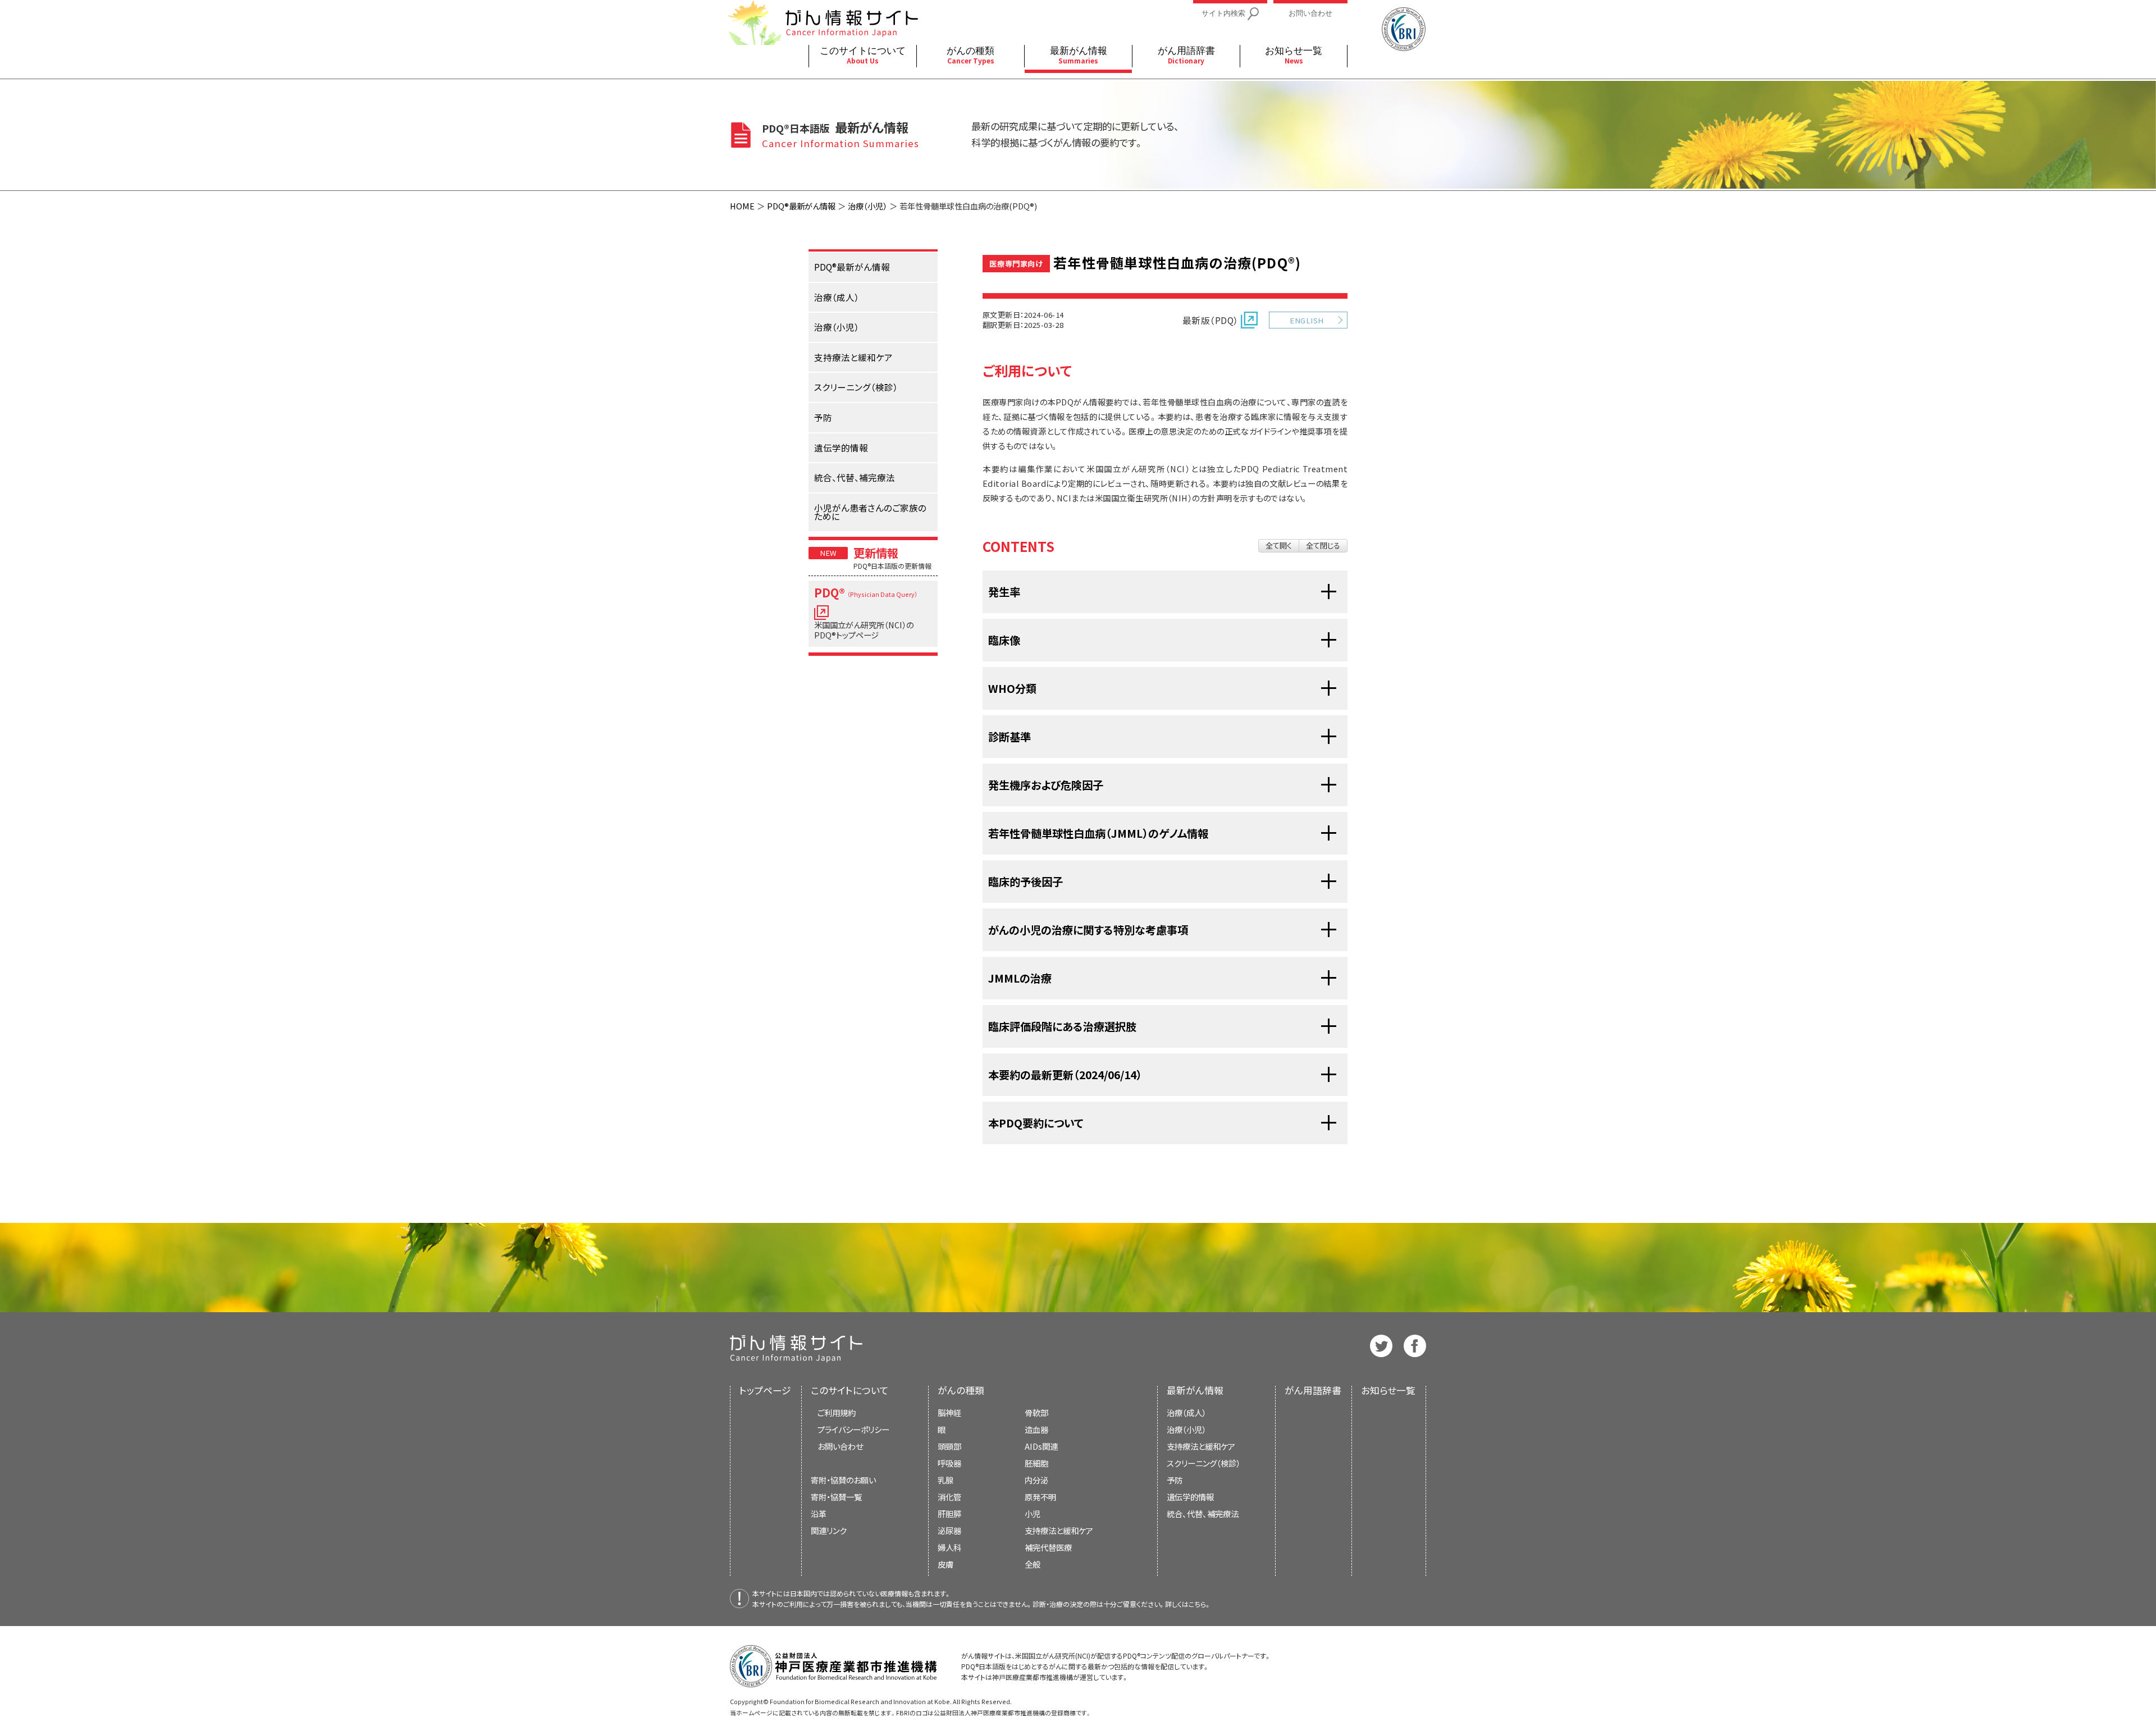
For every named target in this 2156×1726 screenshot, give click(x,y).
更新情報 (876, 552)
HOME (742, 206)
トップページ (765, 1390)
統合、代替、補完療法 (1203, 1513)
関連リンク (829, 1530)
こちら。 (1200, 1604)
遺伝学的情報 (1190, 1497)
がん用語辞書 (1313, 1390)
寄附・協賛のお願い (843, 1480)
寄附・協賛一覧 (836, 1497)
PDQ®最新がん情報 (801, 206)
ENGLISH (1307, 320)
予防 (1175, 1480)
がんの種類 (961, 1390)
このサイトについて (850, 1390)
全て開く (1279, 545)
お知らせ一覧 (1388, 1390)
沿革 (819, 1513)
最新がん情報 (1195, 1390)
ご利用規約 (837, 1412)
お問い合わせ (840, 1446)
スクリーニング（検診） (1203, 1463)
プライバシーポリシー (853, 1429)
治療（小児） (867, 206)
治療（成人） (1186, 1412)
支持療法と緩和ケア (1201, 1446)
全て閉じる (1323, 545)
